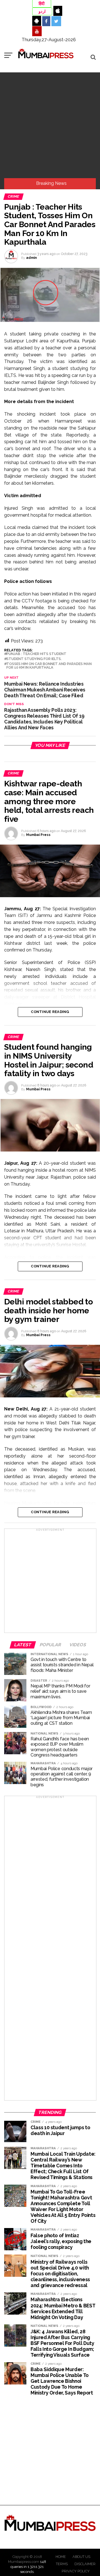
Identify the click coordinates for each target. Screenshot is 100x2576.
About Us (81, 2557)
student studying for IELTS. (34, 659)
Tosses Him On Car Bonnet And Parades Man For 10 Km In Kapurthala (49, 666)
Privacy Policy (76, 2571)
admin (32, 258)
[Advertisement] (50, 125)
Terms (62, 2564)
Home (61, 2557)
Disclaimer (85, 2564)
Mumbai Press (38, 835)
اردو (42, 11)
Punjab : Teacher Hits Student (36, 654)
